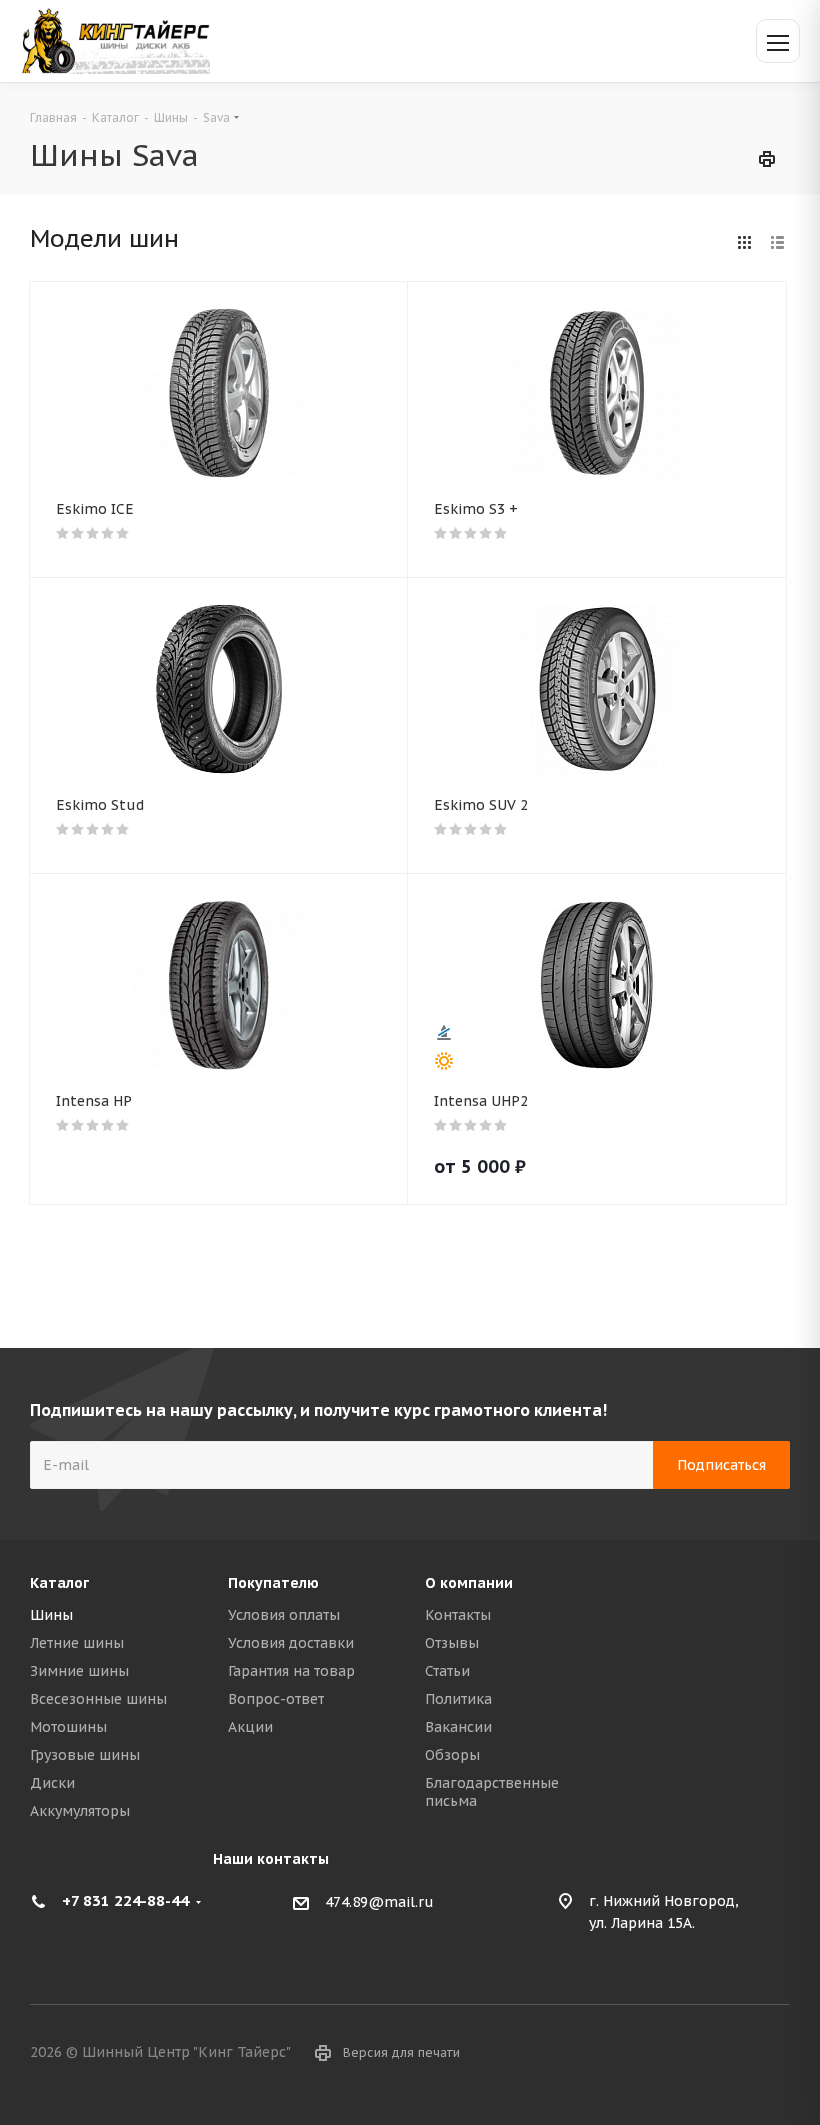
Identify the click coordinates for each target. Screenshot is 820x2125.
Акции (250, 1727)
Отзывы (452, 1643)
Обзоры (452, 1755)
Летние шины (77, 1643)
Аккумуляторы (80, 1811)
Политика (458, 1699)
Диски (52, 1783)
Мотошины (68, 1727)
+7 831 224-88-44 (125, 1900)
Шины (51, 1615)
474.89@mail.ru (379, 1902)
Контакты (458, 1615)
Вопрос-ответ (276, 1699)
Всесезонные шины (98, 1699)
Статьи (447, 1671)
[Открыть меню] (778, 41)
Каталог (59, 1583)
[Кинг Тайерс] (115, 40)
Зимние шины (79, 1671)
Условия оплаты (284, 1615)
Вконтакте (725, 2054)
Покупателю (273, 1583)
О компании (469, 1583)
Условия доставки (291, 1643)
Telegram (775, 2054)
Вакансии (458, 1727)
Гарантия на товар (291, 1671)
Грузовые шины (85, 1755)
